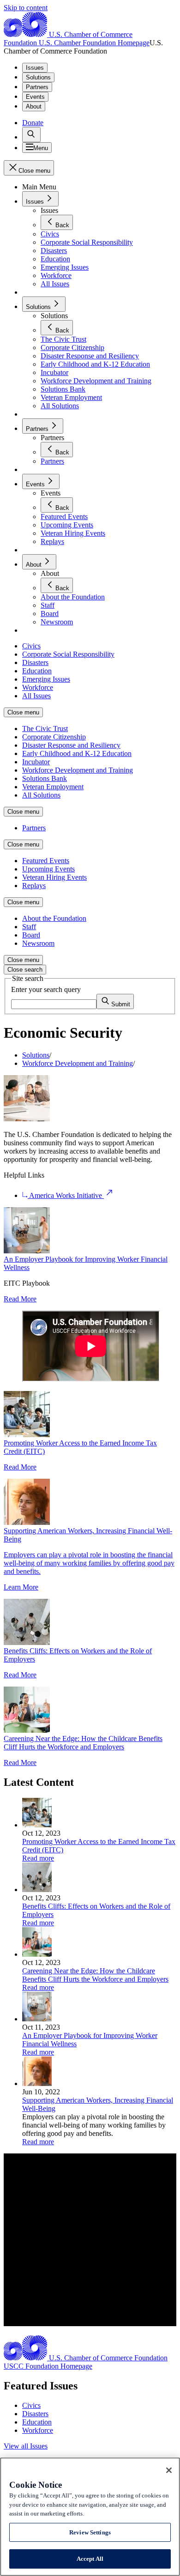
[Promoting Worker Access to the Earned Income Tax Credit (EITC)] (37, 1825)
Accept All (90, 2559)
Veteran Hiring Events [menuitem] (54, 877)
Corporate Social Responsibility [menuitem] (68, 654)
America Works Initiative (66, 1195)
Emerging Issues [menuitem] (46, 679)
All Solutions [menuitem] (41, 795)
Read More (20, 1299)
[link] (31, 135)
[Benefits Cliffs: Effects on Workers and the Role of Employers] (37, 1890)
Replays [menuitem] (34, 886)
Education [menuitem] (37, 671)
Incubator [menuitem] (36, 762)
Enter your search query (46, 989)
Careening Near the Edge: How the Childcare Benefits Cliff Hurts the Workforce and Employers (83, 1743)
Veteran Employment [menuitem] (53, 787)
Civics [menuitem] (31, 646)
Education (37, 2422)
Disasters (35, 2414)
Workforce (38, 2430)
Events (35, 97)
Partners (37, 87)
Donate (33, 123)
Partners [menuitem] (34, 828)
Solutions (38, 77)
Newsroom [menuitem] (38, 943)
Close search (25, 970)
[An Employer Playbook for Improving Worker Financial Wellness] (37, 2019)
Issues (35, 68)
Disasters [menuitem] (35, 662)
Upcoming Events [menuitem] (48, 869)
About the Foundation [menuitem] (54, 918)
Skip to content (26, 8)
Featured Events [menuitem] (46, 861)
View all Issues (26, 2446)
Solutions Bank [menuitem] (45, 778)
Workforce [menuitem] (38, 687)
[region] (90, 2517)
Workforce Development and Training (78, 1063)
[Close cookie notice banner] (169, 2470)
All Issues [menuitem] (36, 696)
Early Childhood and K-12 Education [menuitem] (77, 753)
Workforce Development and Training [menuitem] (78, 770)
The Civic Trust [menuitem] (45, 729)
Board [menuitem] (31, 935)
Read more (38, 1858)
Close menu (23, 712)
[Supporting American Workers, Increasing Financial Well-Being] (37, 2083)
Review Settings (90, 2532)
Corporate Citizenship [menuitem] (54, 737)
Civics (31, 2405)
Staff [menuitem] (29, 927)
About (34, 106)
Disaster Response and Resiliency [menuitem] (71, 745)
